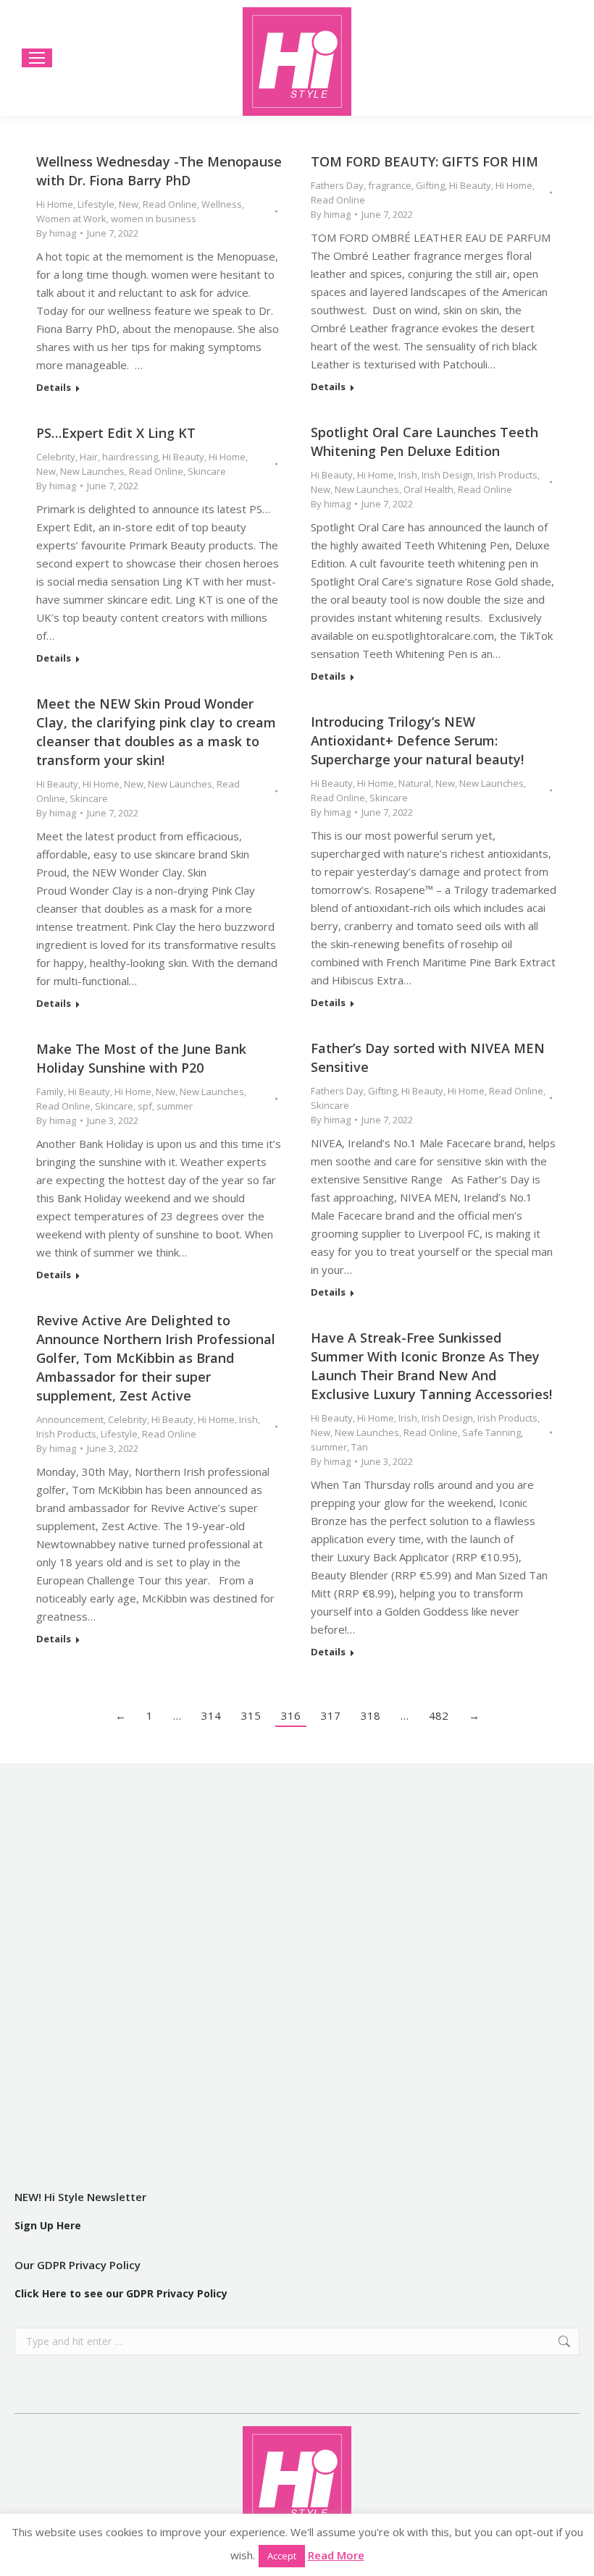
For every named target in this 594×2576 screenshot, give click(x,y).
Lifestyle (96, 204)
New (129, 204)
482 (439, 1715)
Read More (336, 2555)
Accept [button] (282, 2556)
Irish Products (507, 475)
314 (211, 1715)
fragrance (390, 185)
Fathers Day (337, 185)
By (56, 233)
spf (145, 1106)
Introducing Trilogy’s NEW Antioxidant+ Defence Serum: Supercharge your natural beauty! (417, 740)
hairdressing (130, 457)
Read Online (170, 204)
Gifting (430, 185)
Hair (89, 457)
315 (251, 1715)
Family (50, 1091)
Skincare (207, 471)
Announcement (70, 1419)
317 (331, 1715)
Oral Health (428, 489)
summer (175, 1106)
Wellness (222, 204)
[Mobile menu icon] (37, 58)
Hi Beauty (470, 185)
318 (371, 1715)
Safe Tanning (491, 1432)
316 (291, 1715)
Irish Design (447, 475)
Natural (415, 783)
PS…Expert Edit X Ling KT (116, 433)
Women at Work (71, 219)
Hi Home (55, 204)
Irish (408, 475)
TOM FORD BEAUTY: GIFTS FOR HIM (424, 161)
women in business (154, 219)
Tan (360, 1447)
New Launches (367, 489)
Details (54, 388)
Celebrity (56, 457)
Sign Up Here (48, 2225)
